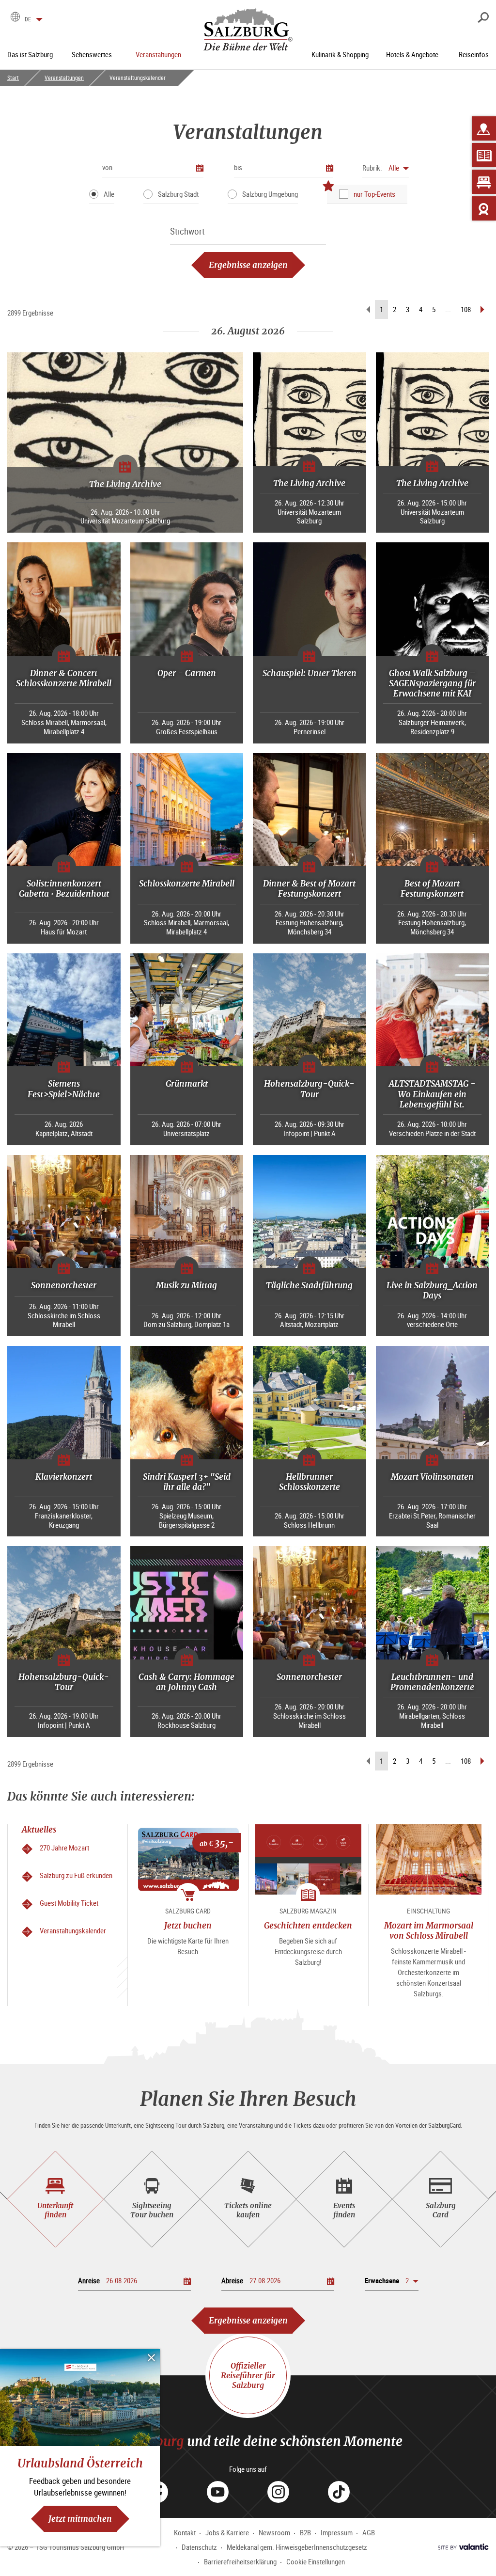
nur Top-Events (374, 194)
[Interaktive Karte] (484, 128)
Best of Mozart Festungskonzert (432, 888)
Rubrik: (372, 168)
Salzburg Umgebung (270, 194)
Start (13, 78)
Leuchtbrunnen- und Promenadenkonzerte (432, 1682)
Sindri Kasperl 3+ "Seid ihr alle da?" (187, 1482)
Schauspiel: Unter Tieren (310, 673)
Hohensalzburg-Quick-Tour (309, 1089)
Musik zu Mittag (186, 1285)
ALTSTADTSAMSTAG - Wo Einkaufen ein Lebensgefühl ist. (432, 1094)
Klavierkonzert (64, 1477)
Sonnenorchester (64, 1285)
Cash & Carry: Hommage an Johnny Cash (186, 1682)
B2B (305, 2532)
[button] (386, 168)
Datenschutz (199, 2547)
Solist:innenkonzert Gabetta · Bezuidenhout (64, 888)
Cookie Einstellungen (316, 2561)
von (107, 167)
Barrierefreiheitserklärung (240, 2561)
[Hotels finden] (484, 182)
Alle (109, 194)
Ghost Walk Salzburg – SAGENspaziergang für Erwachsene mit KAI (432, 683)
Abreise (232, 2280)
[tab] (55, 2199)
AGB (369, 2532)
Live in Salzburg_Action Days (432, 1290)
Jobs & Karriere (227, 2532)
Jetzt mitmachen (80, 2519)
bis (238, 167)
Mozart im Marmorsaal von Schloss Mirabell (429, 1930)
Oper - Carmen (187, 673)
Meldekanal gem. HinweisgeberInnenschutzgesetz (297, 2547)
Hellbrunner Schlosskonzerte (310, 1482)
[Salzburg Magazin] (484, 155)
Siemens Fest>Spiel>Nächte (64, 1089)
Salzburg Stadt (178, 194)
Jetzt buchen (188, 1925)
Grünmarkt (187, 1083)
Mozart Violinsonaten (432, 1477)
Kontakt (185, 2532)
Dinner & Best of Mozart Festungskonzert (309, 888)
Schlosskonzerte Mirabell (187, 883)
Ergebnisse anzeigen (248, 265)
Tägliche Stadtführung (309, 1285)
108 (466, 309)
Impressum (337, 2532)
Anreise (89, 2280)
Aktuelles (39, 1829)
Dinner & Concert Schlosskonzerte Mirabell (64, 678)
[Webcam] (484, 208)
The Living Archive (125, 484)
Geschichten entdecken (308, 1925)
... (448, 309)
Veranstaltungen (64, 78)
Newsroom (274, 2532)
